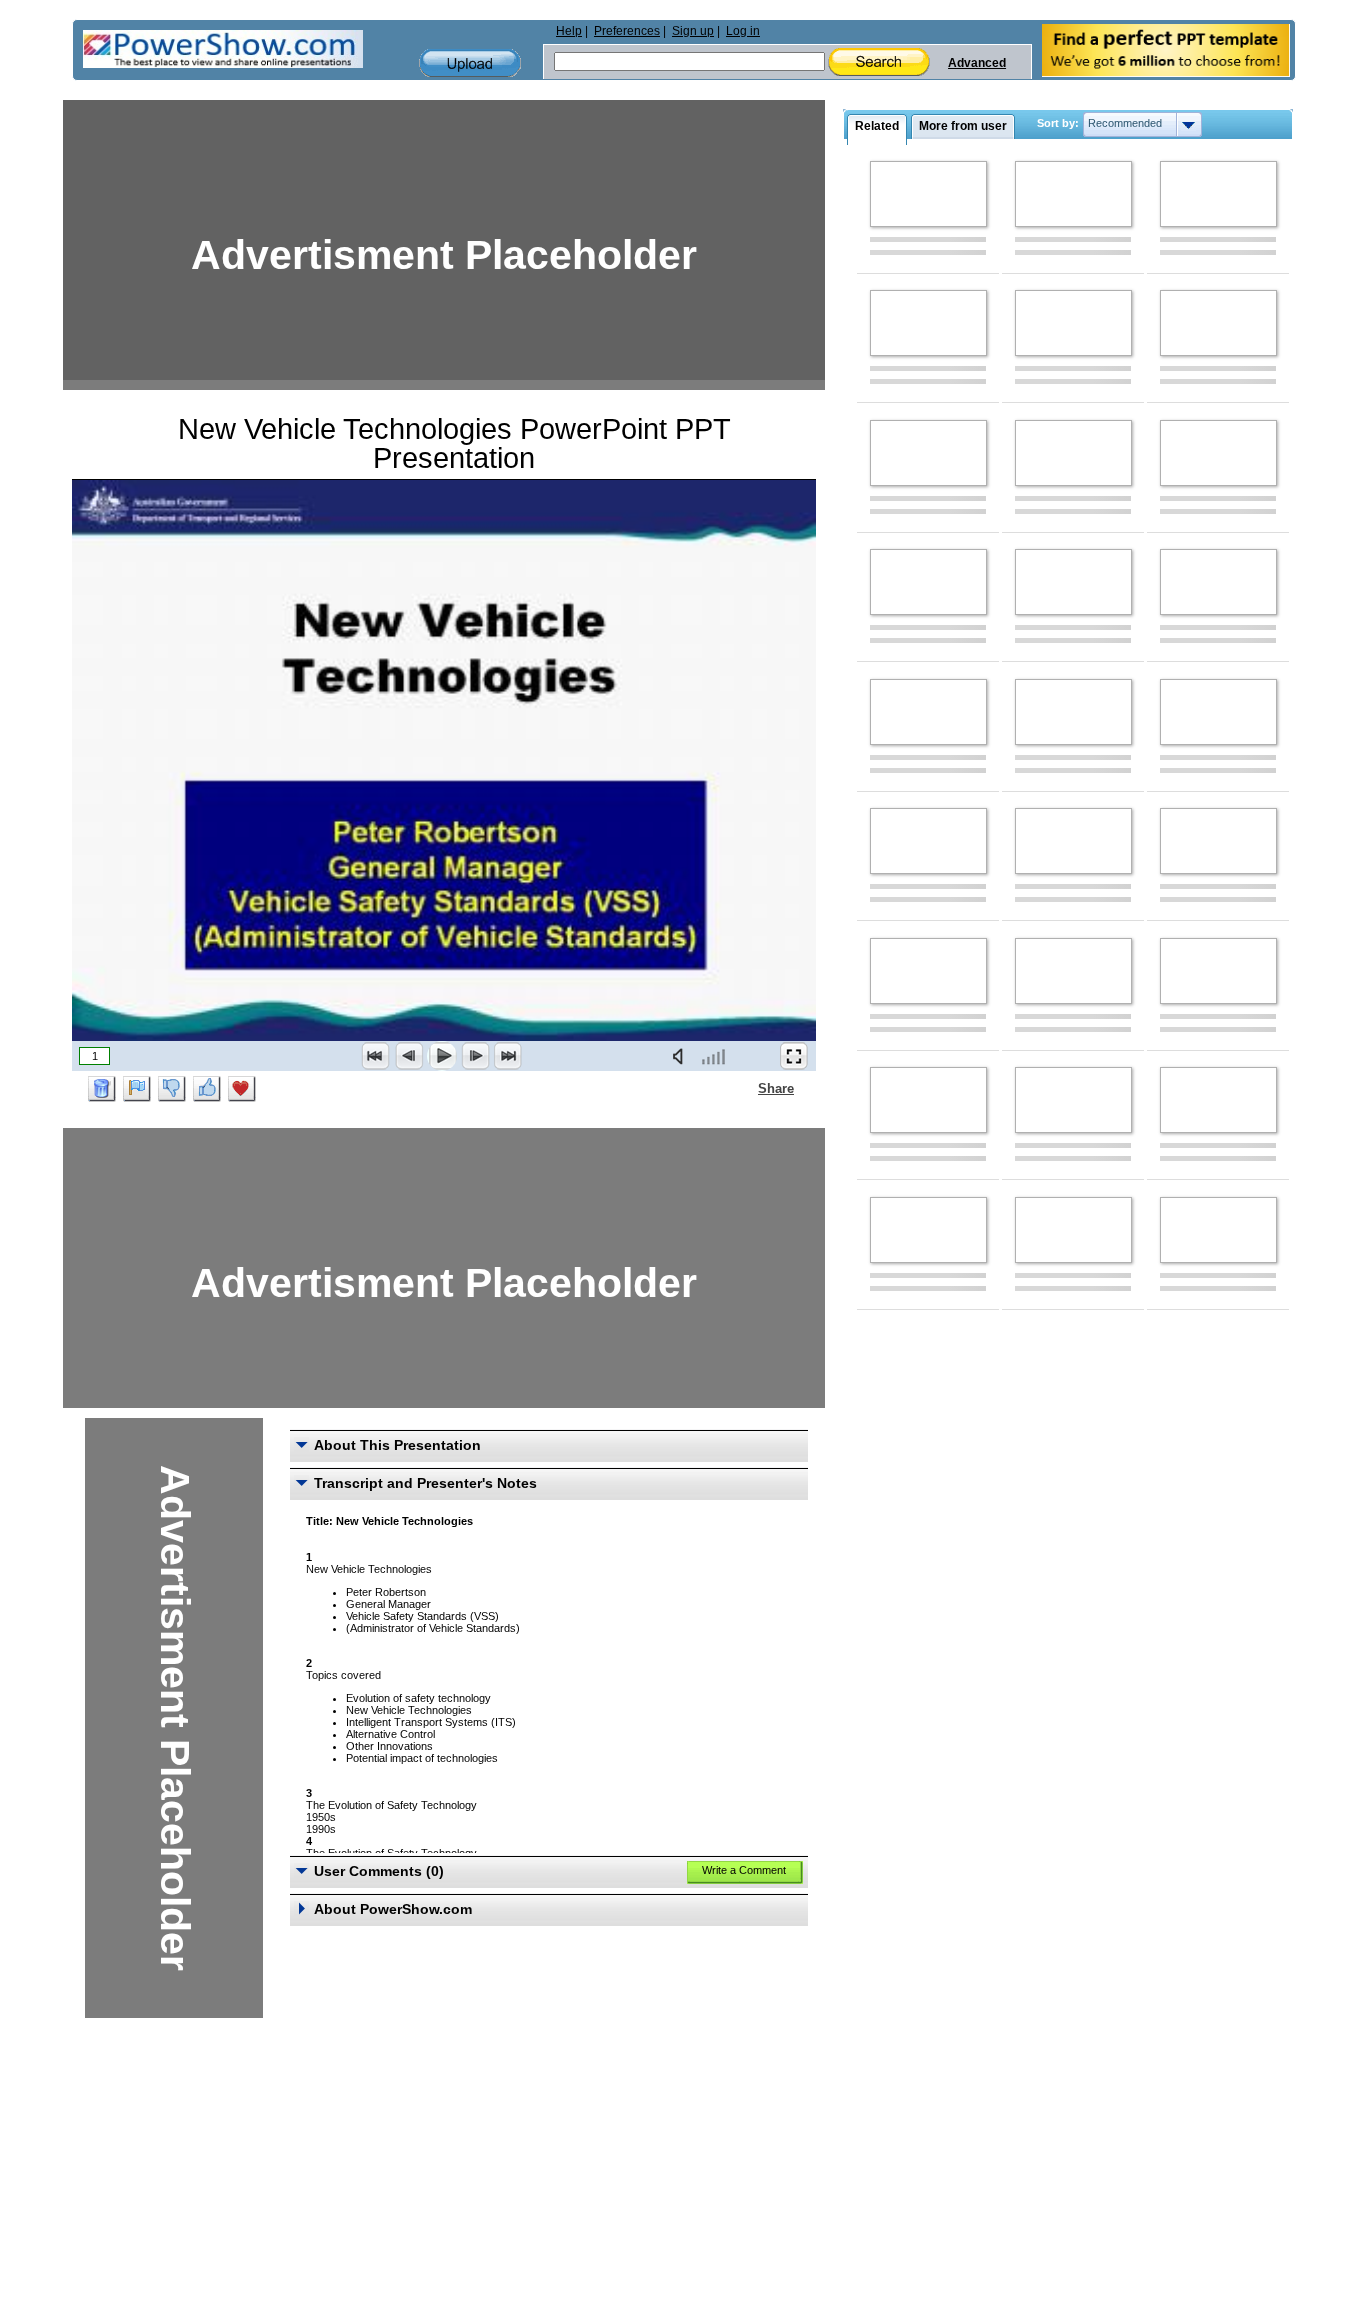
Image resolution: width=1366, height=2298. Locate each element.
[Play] (442, 1056)
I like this (207, 1089)
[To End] (508, 1056)
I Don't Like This (172, 1089)
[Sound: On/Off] (682, 1056)
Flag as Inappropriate (137, 1089)
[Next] (475, 1056)
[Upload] (470, 63)
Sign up (693, 31)
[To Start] (376, 1056)
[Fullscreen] (794, 1056)
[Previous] (409, 1056)
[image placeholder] (928, 194)
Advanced (977, 63)
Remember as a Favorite (242, 1089)
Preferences (627, 31)
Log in (743, 31)
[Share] (746, 1088)
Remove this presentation (102, 1089)
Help (569, 31)
